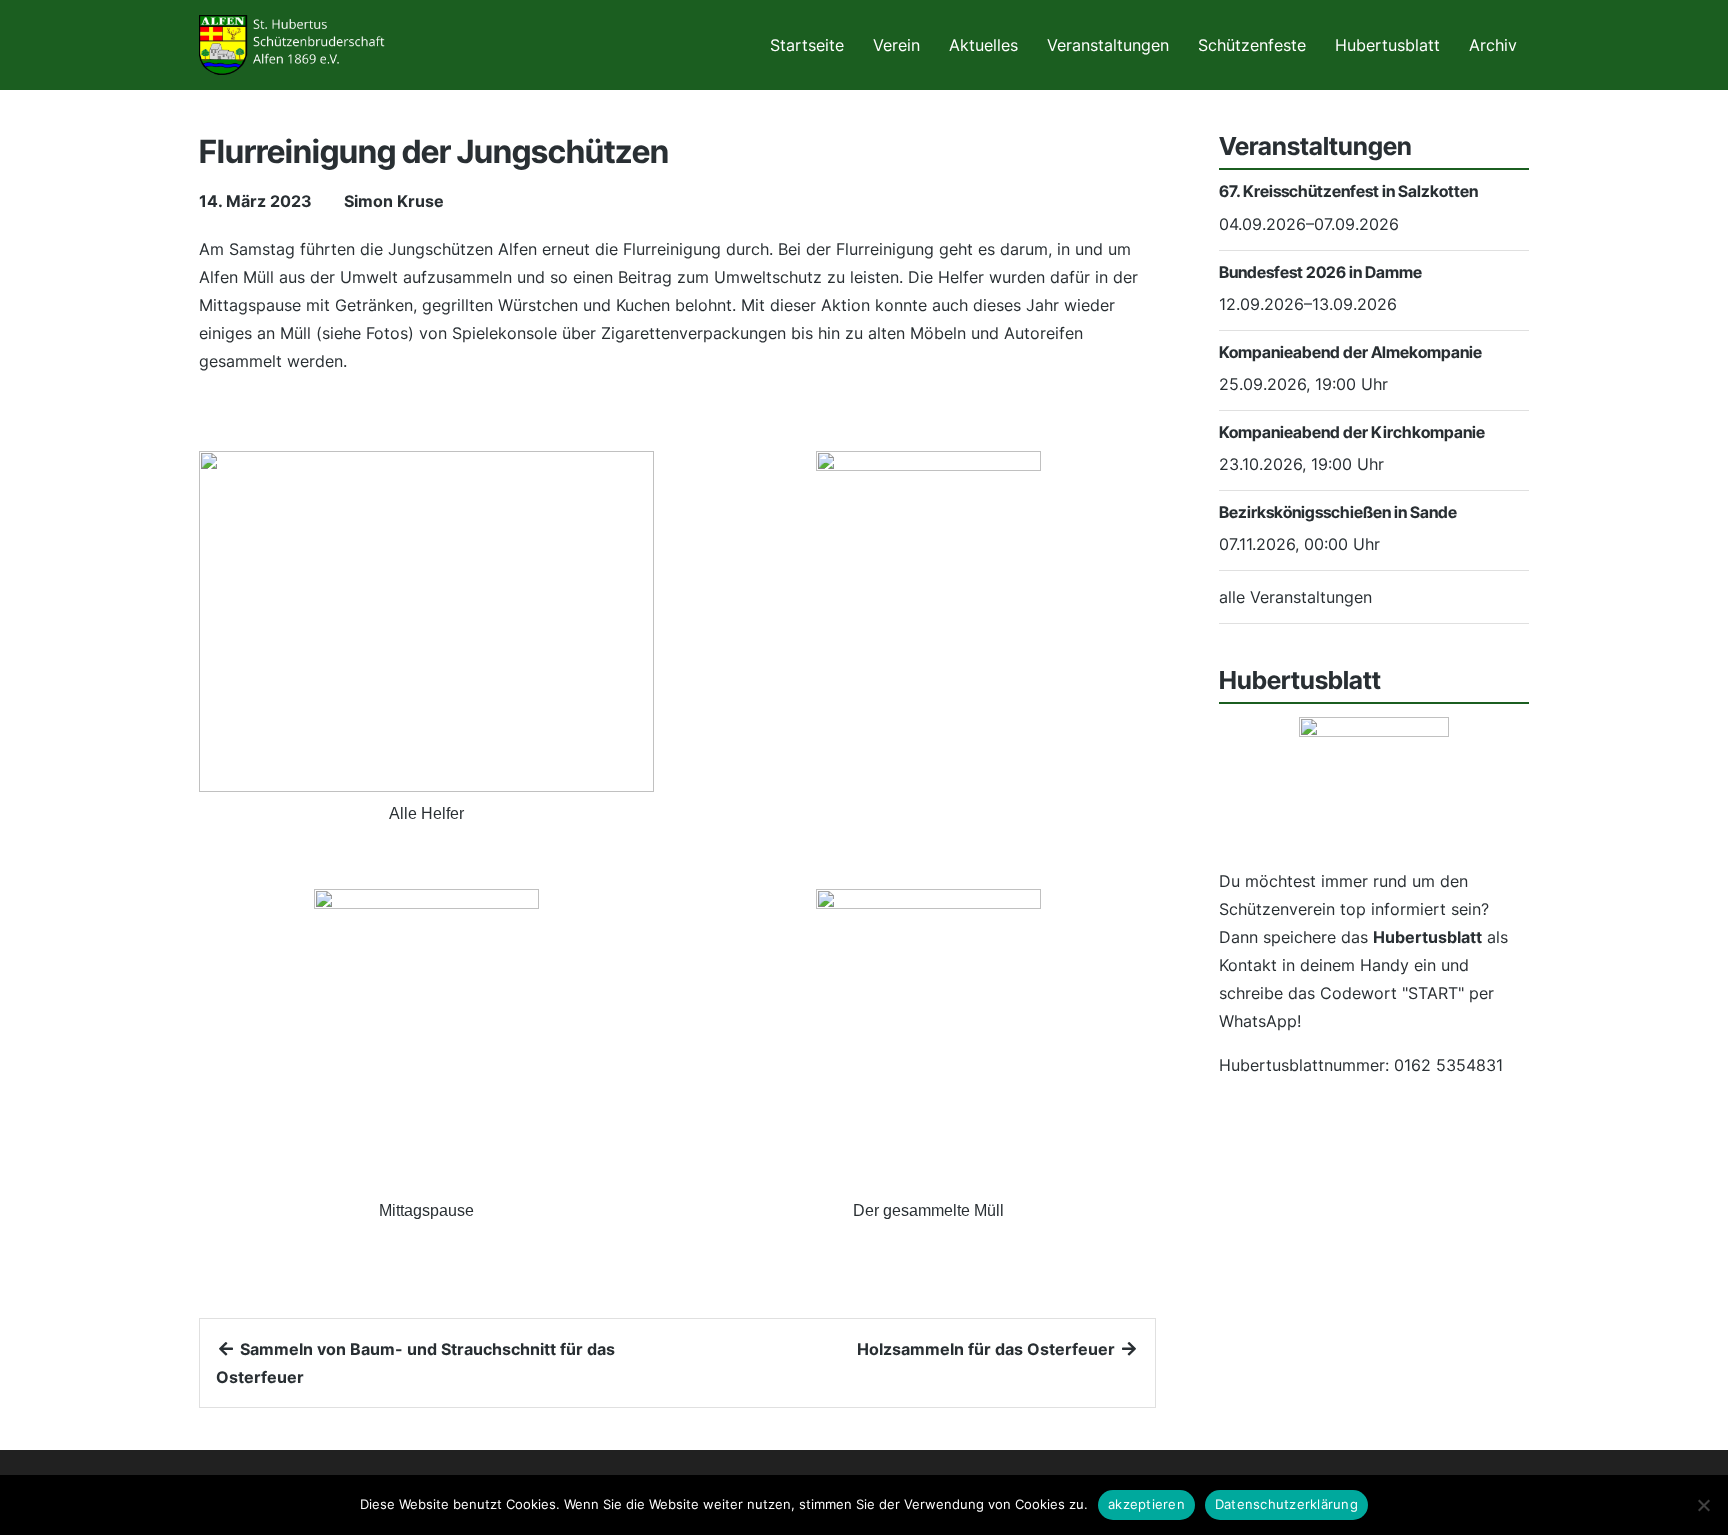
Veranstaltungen (1108, 45)
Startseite (807, 45)
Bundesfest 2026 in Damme (1320, 272)
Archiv (1493, 45)
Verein (896, 45)
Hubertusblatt (1387, 45)
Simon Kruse (394, 201)
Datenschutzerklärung (1286, 1504)
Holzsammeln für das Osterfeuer (988, 1349)
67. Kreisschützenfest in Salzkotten (1348, 191)
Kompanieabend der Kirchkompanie (1352, 432)
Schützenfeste (1252, 45)
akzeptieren (1146, 1504)
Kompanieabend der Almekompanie (1350, 352)
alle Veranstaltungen (1295, 597)
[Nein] (1703, 1505)
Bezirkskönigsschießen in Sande (1338, 512)
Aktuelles (983, 45)
